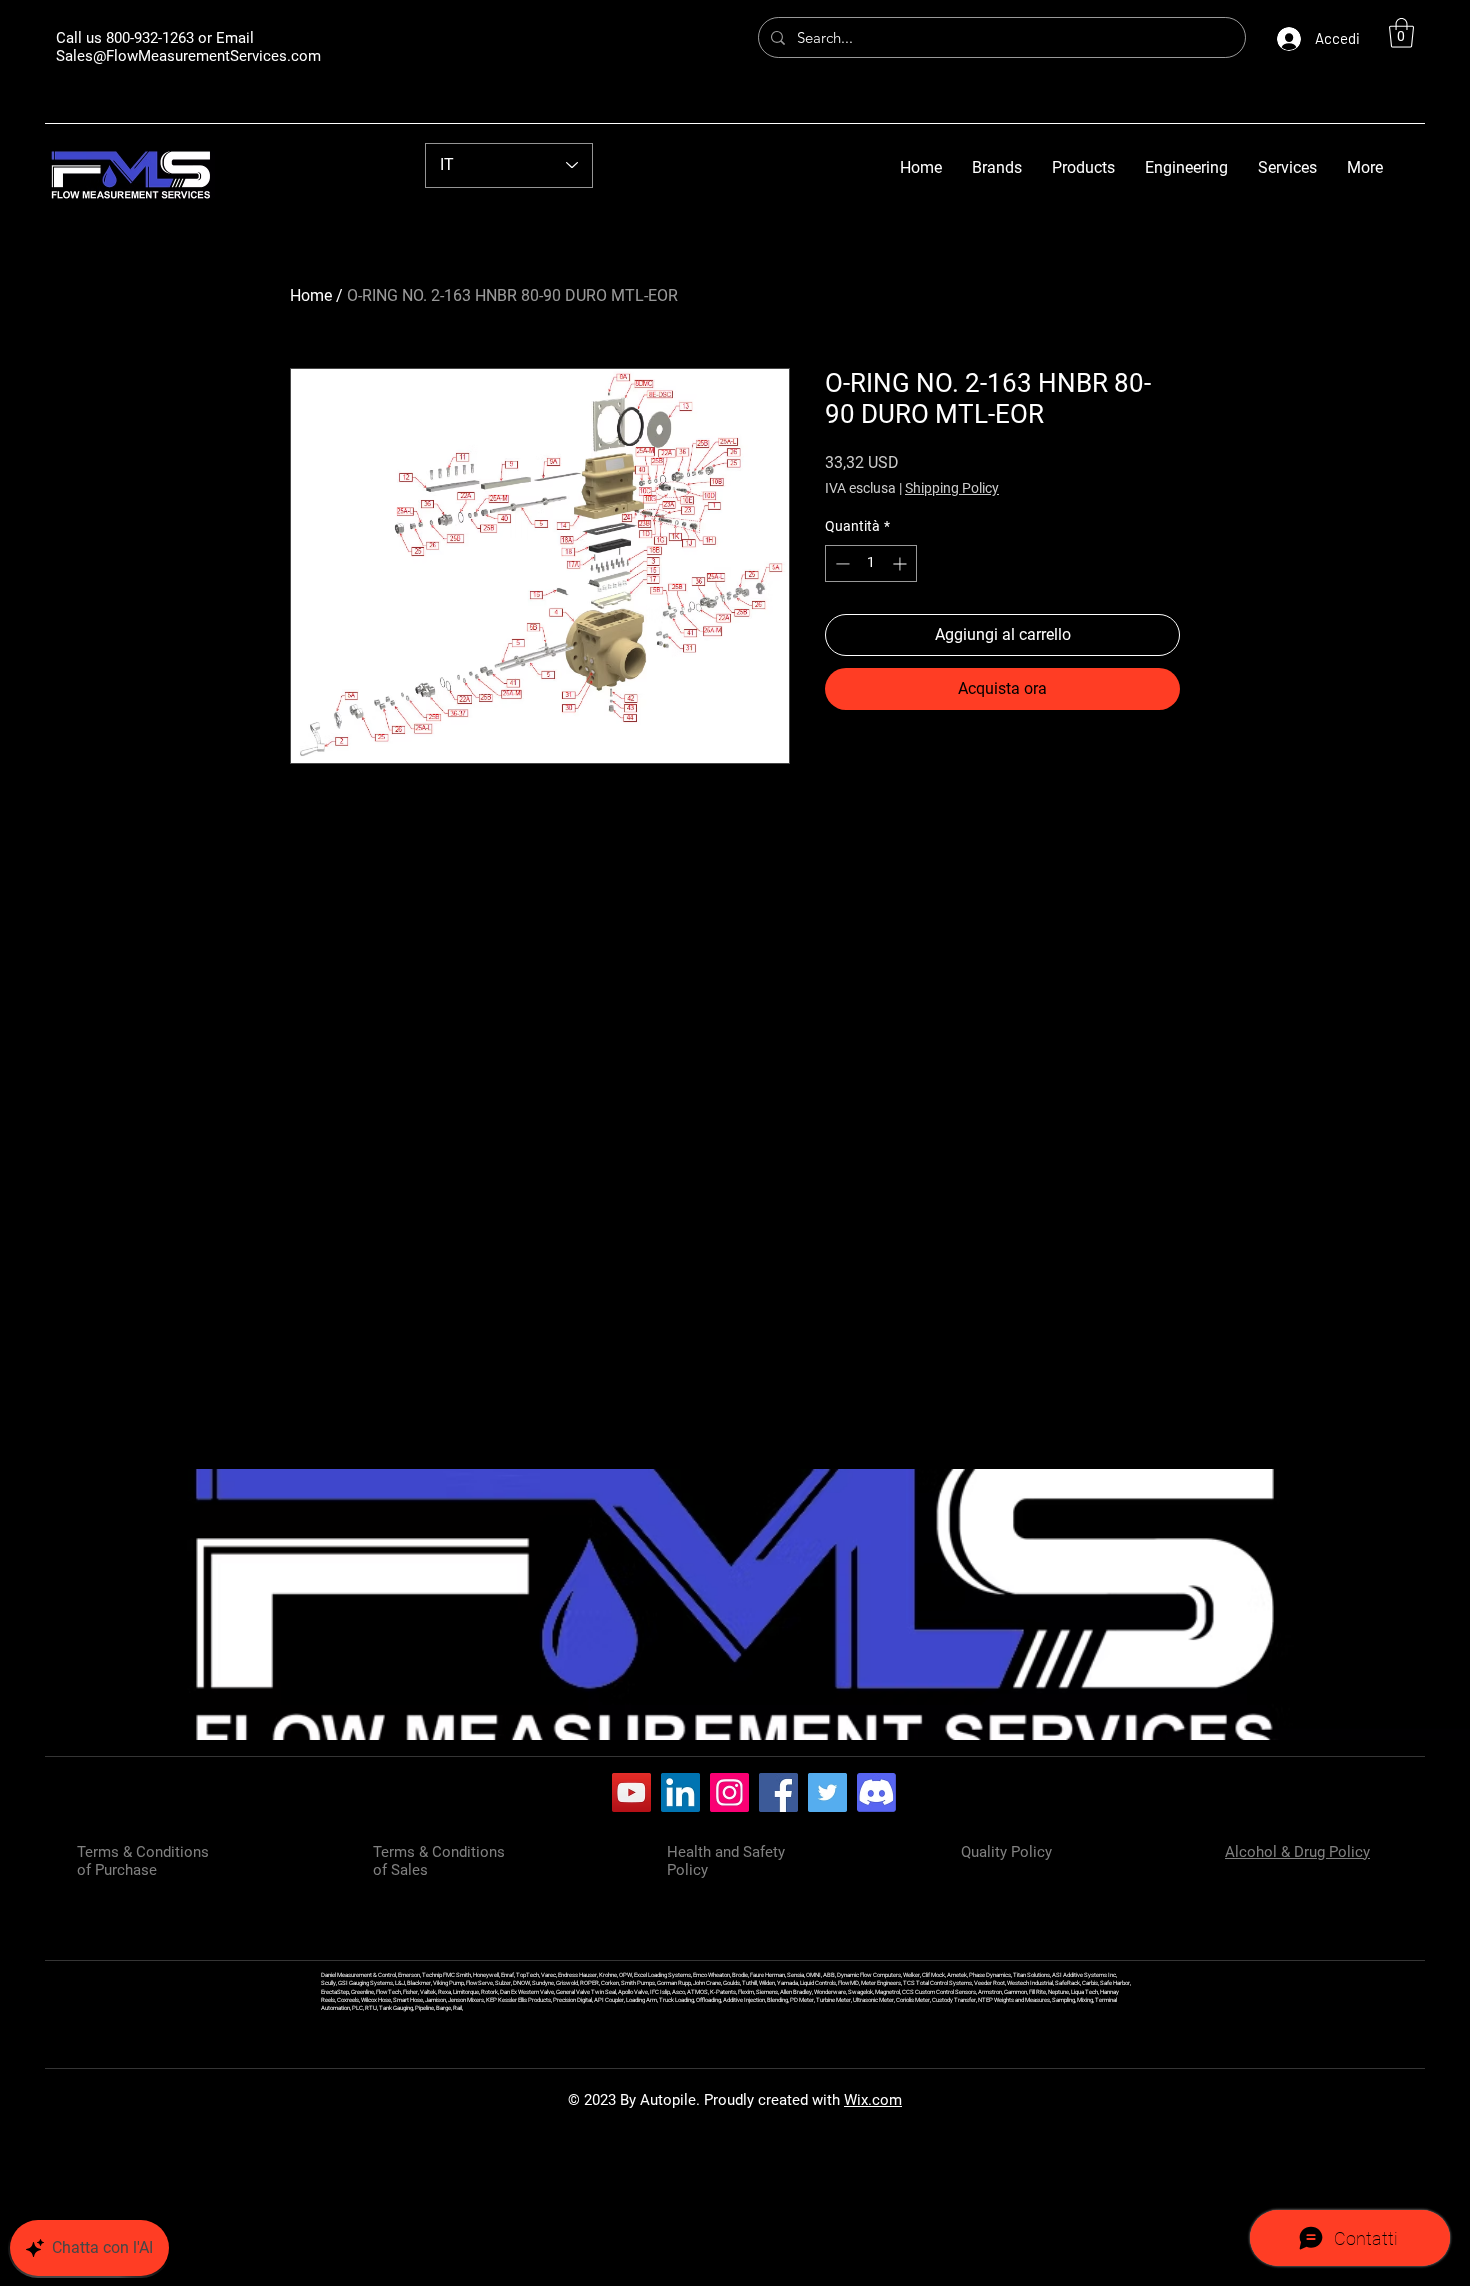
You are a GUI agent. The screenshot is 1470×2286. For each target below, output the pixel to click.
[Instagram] (729, 1792)
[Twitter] (827, 1792)
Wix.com (873, 2100)
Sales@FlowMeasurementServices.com (188, 56)
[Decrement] (840, 563)
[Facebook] (778, 1792)
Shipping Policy (952, 488)
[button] (1401, 33)
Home (311, 295)
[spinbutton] (871, 563)
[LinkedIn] (680, 1792)
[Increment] (901, 563)
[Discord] (876, 1792)
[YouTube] (631, 1792)
